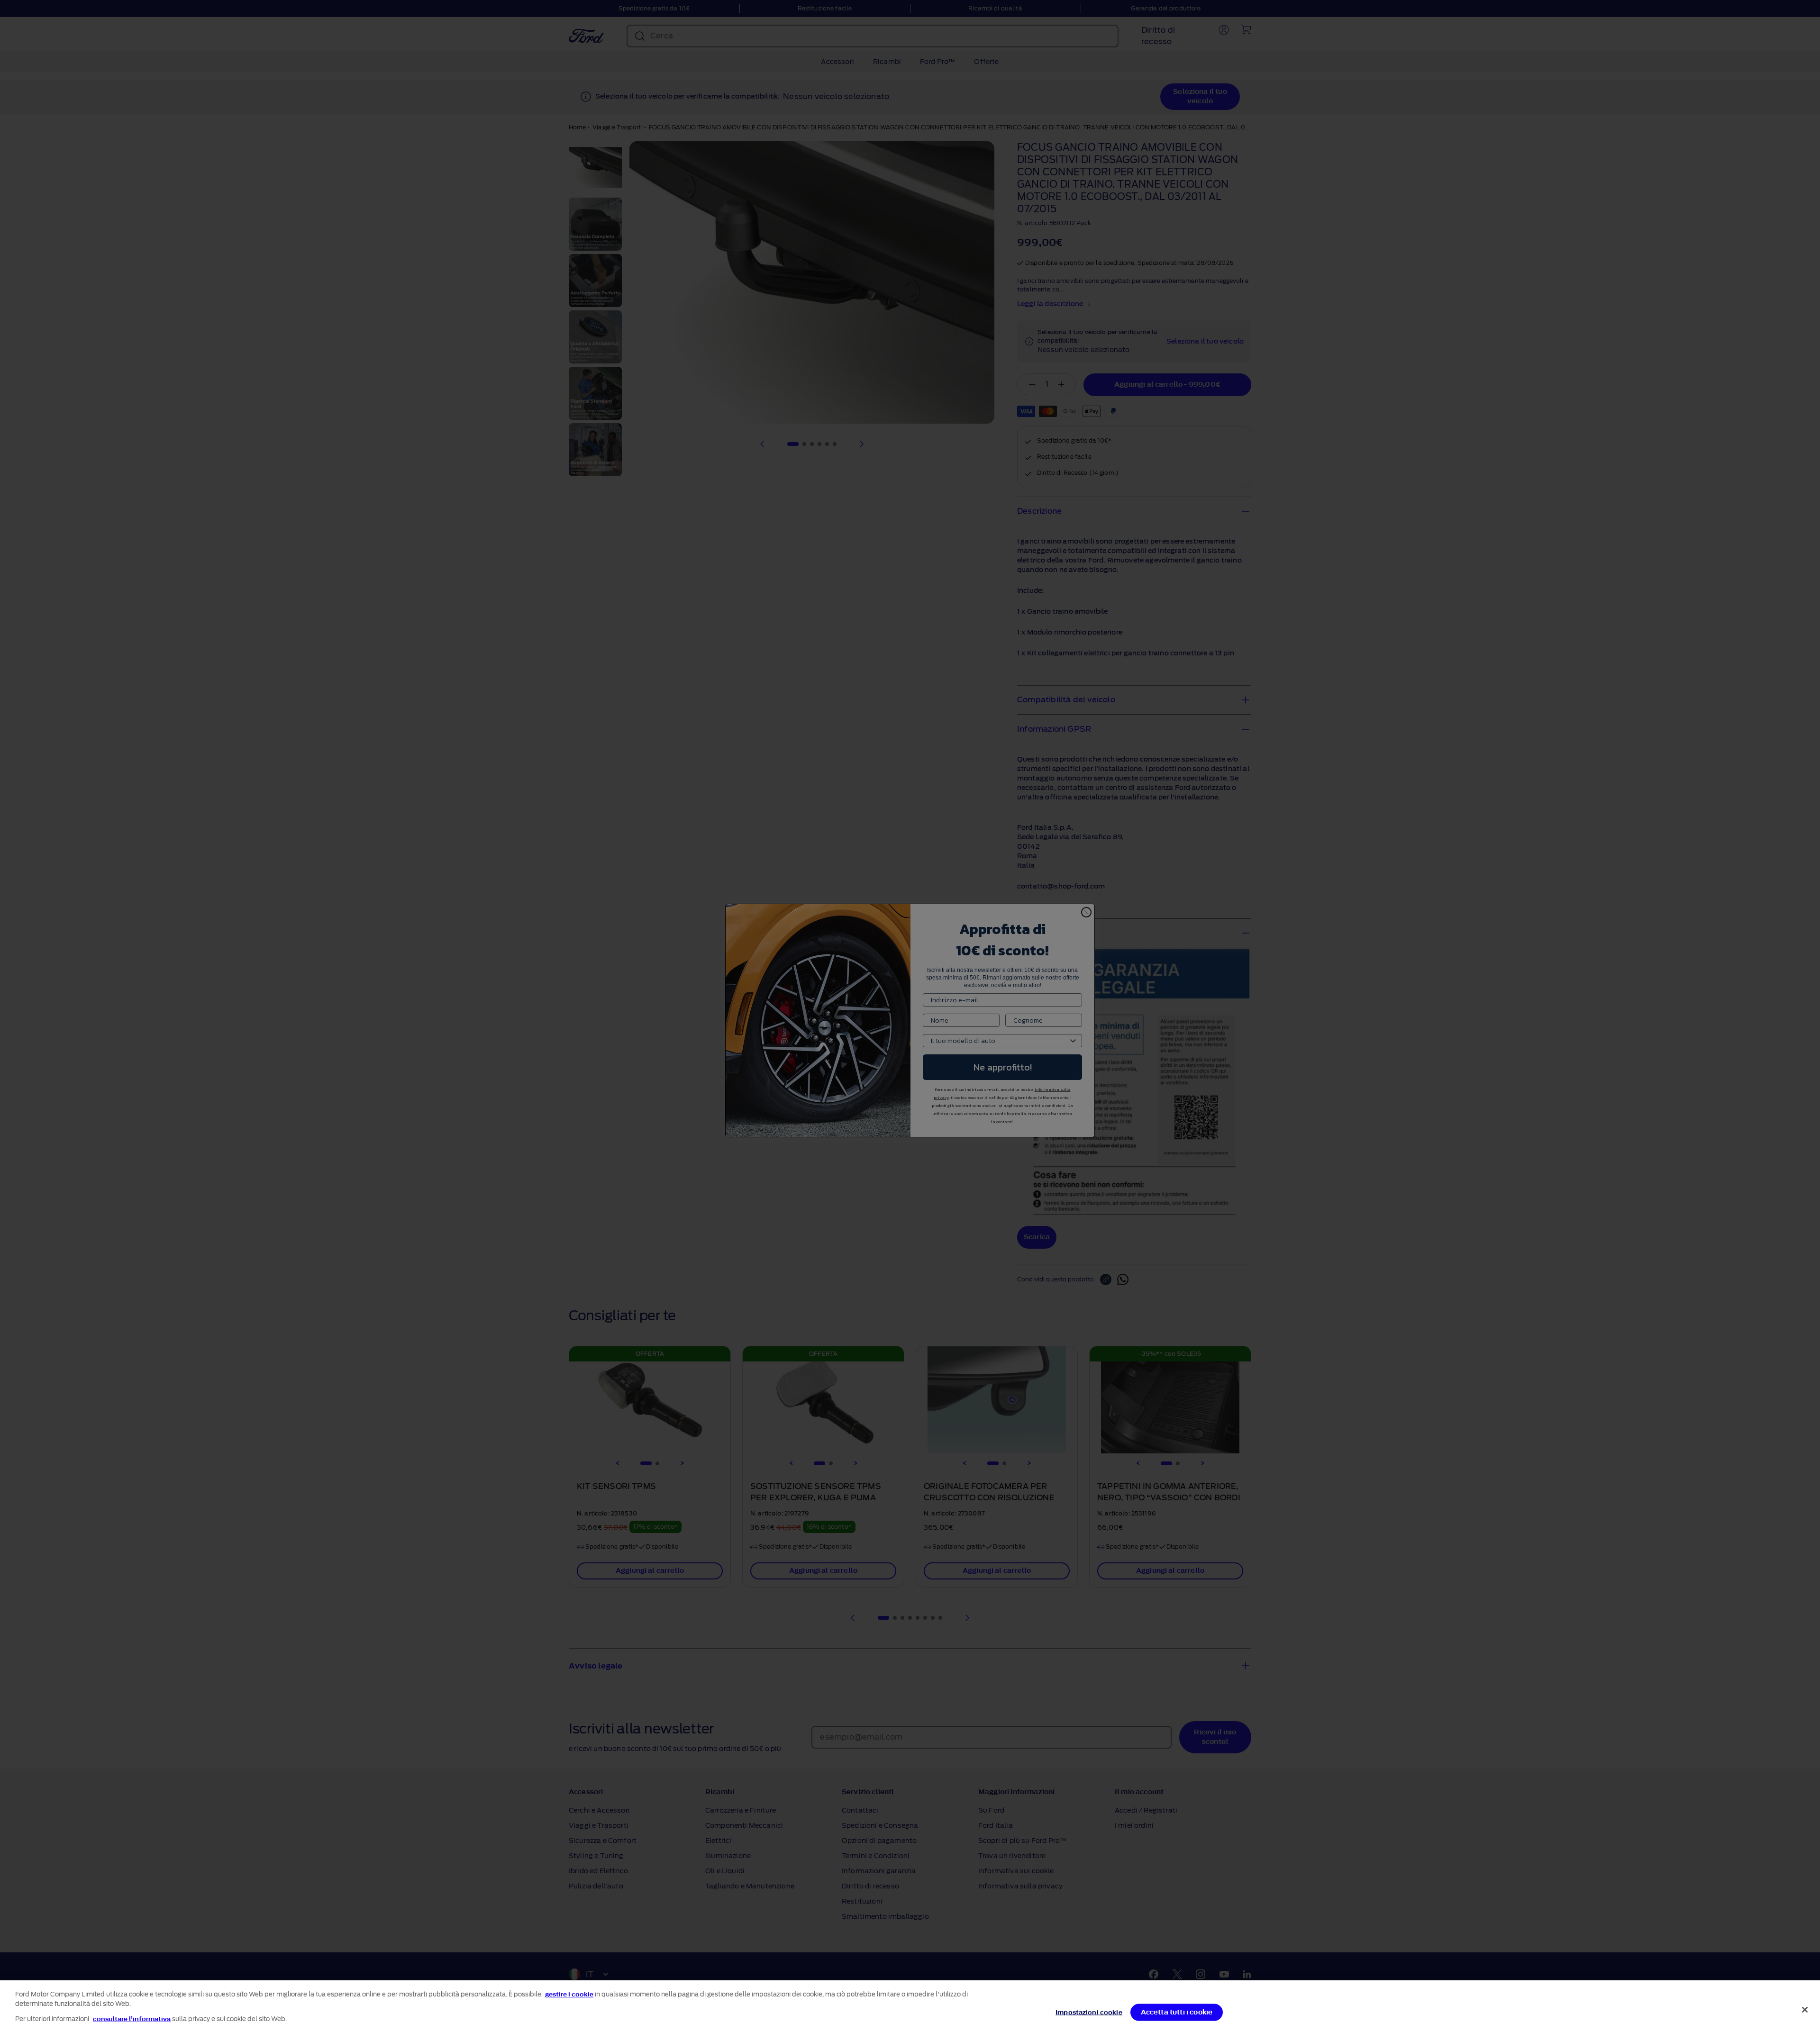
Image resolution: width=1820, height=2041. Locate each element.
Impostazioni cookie (1089, 2012)
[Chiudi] (1805, 2010)
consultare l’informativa (132, 2019)
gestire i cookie (569, 1994)
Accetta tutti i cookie (1177, 2012)
